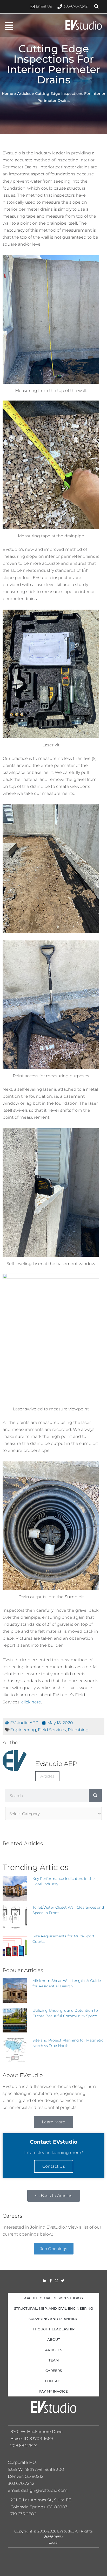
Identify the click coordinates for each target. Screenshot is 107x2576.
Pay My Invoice (53, 2391)
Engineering (23, 1730)
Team (54, 2360)
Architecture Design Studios (53, 2298)
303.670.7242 (21, 2483)
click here (31, 1702)
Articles (24, 94)
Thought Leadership (54, 2329)
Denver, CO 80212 (26, 2476)
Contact (53, 2381)
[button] (97, 6)
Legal (53, 2542)
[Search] (95, 1795)
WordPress (53, 2537)
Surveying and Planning (53, 2319)
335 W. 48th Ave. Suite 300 (38, 2469)
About (54, 2339)
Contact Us (54, 2166)
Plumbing (78, 1730)
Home (8, 94)
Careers (54, 2371)
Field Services (52, 1730)
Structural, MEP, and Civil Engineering (53, 2308)
